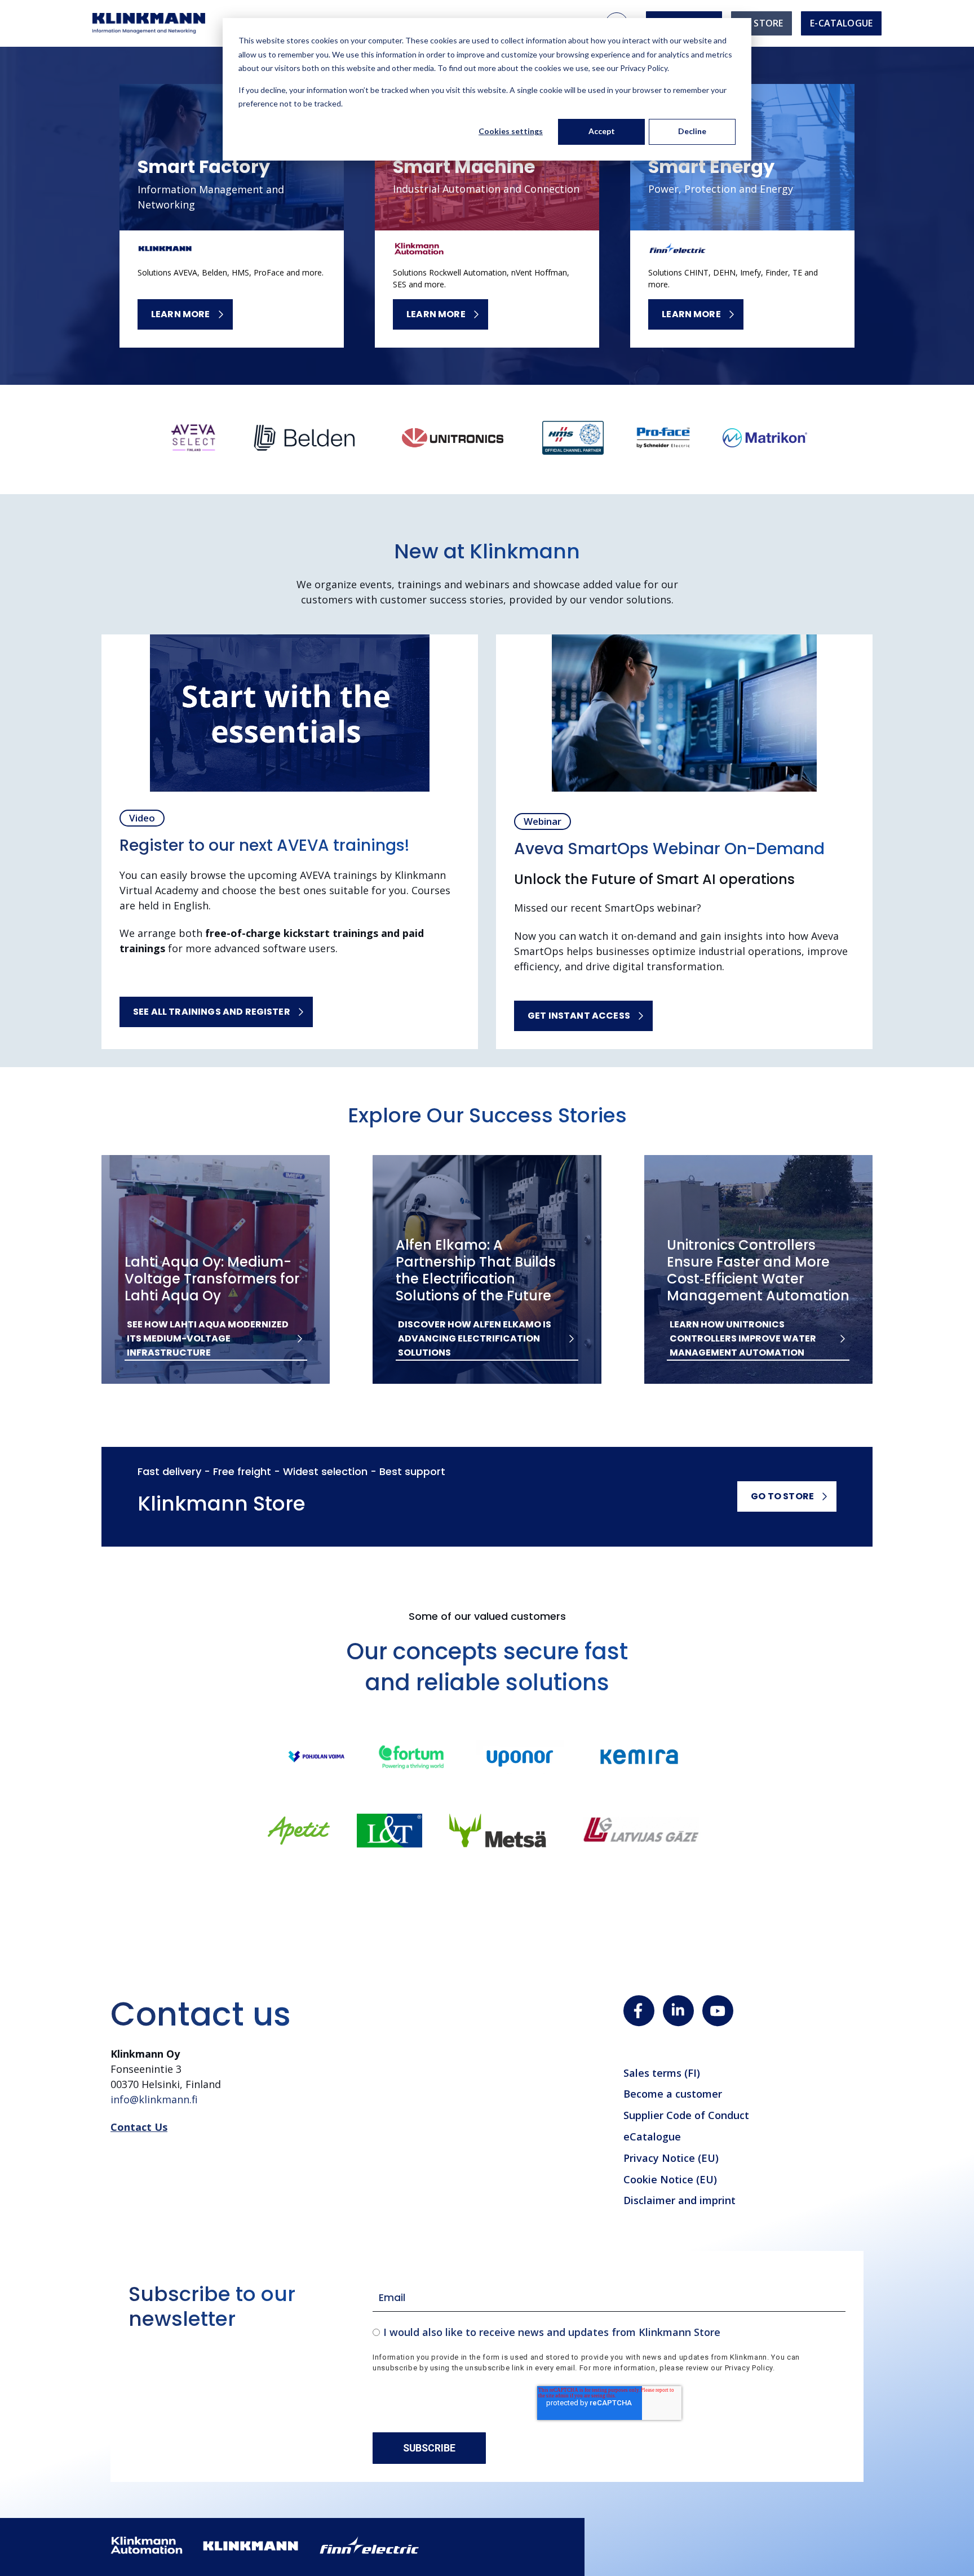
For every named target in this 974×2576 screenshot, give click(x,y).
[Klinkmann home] (149, 23)
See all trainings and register (212, 1012)
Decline (692, 131)
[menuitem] (762, 23)
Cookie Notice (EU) (670, 2179)
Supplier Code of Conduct (686, 2115)
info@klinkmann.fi (154, 2099)
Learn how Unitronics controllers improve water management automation (743, 1338)
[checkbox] (609, 2332)
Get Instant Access (579, 1016)
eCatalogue (652, 2137)
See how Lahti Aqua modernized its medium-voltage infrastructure (208, 1338)
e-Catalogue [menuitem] (841, 23)
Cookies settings (511, 131)
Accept (602, 131)
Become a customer (673, 2094)
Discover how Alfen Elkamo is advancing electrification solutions (475, 1338)
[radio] (609, 2332)
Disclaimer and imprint (679, 2200)
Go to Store (782, 1496)
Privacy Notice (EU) (671, 2158)
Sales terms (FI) (662, 2073)
